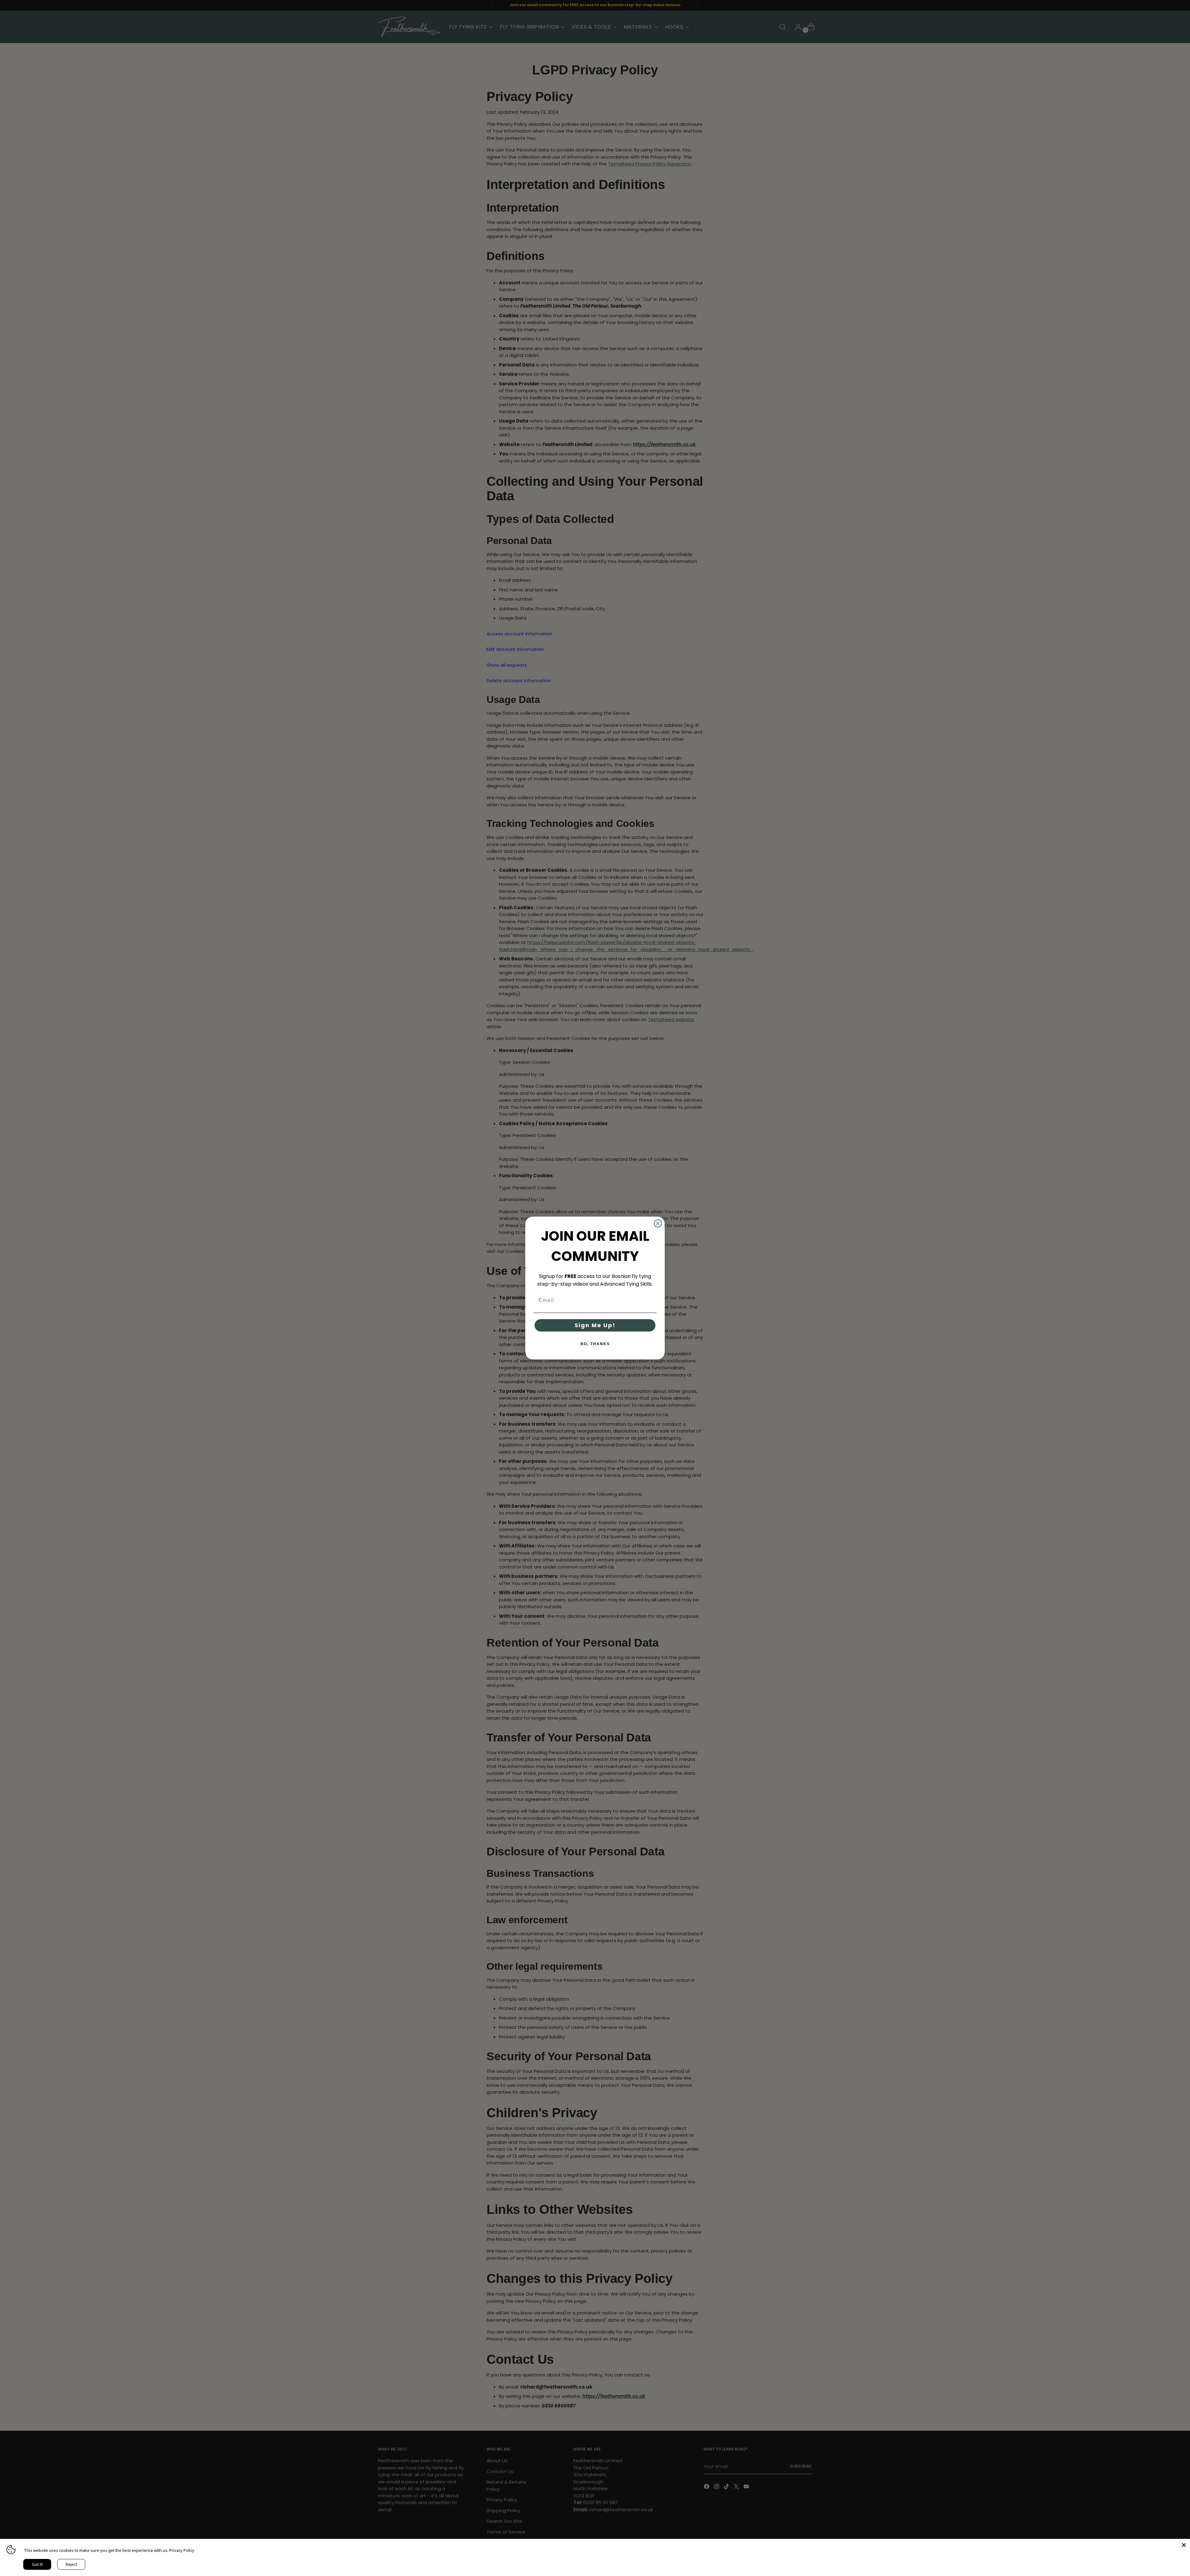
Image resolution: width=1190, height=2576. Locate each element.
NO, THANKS (595, 1344)
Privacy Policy (182, 2550)
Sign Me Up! (595, 1325)
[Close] (1184, 2545)
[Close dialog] (658, 1223)
